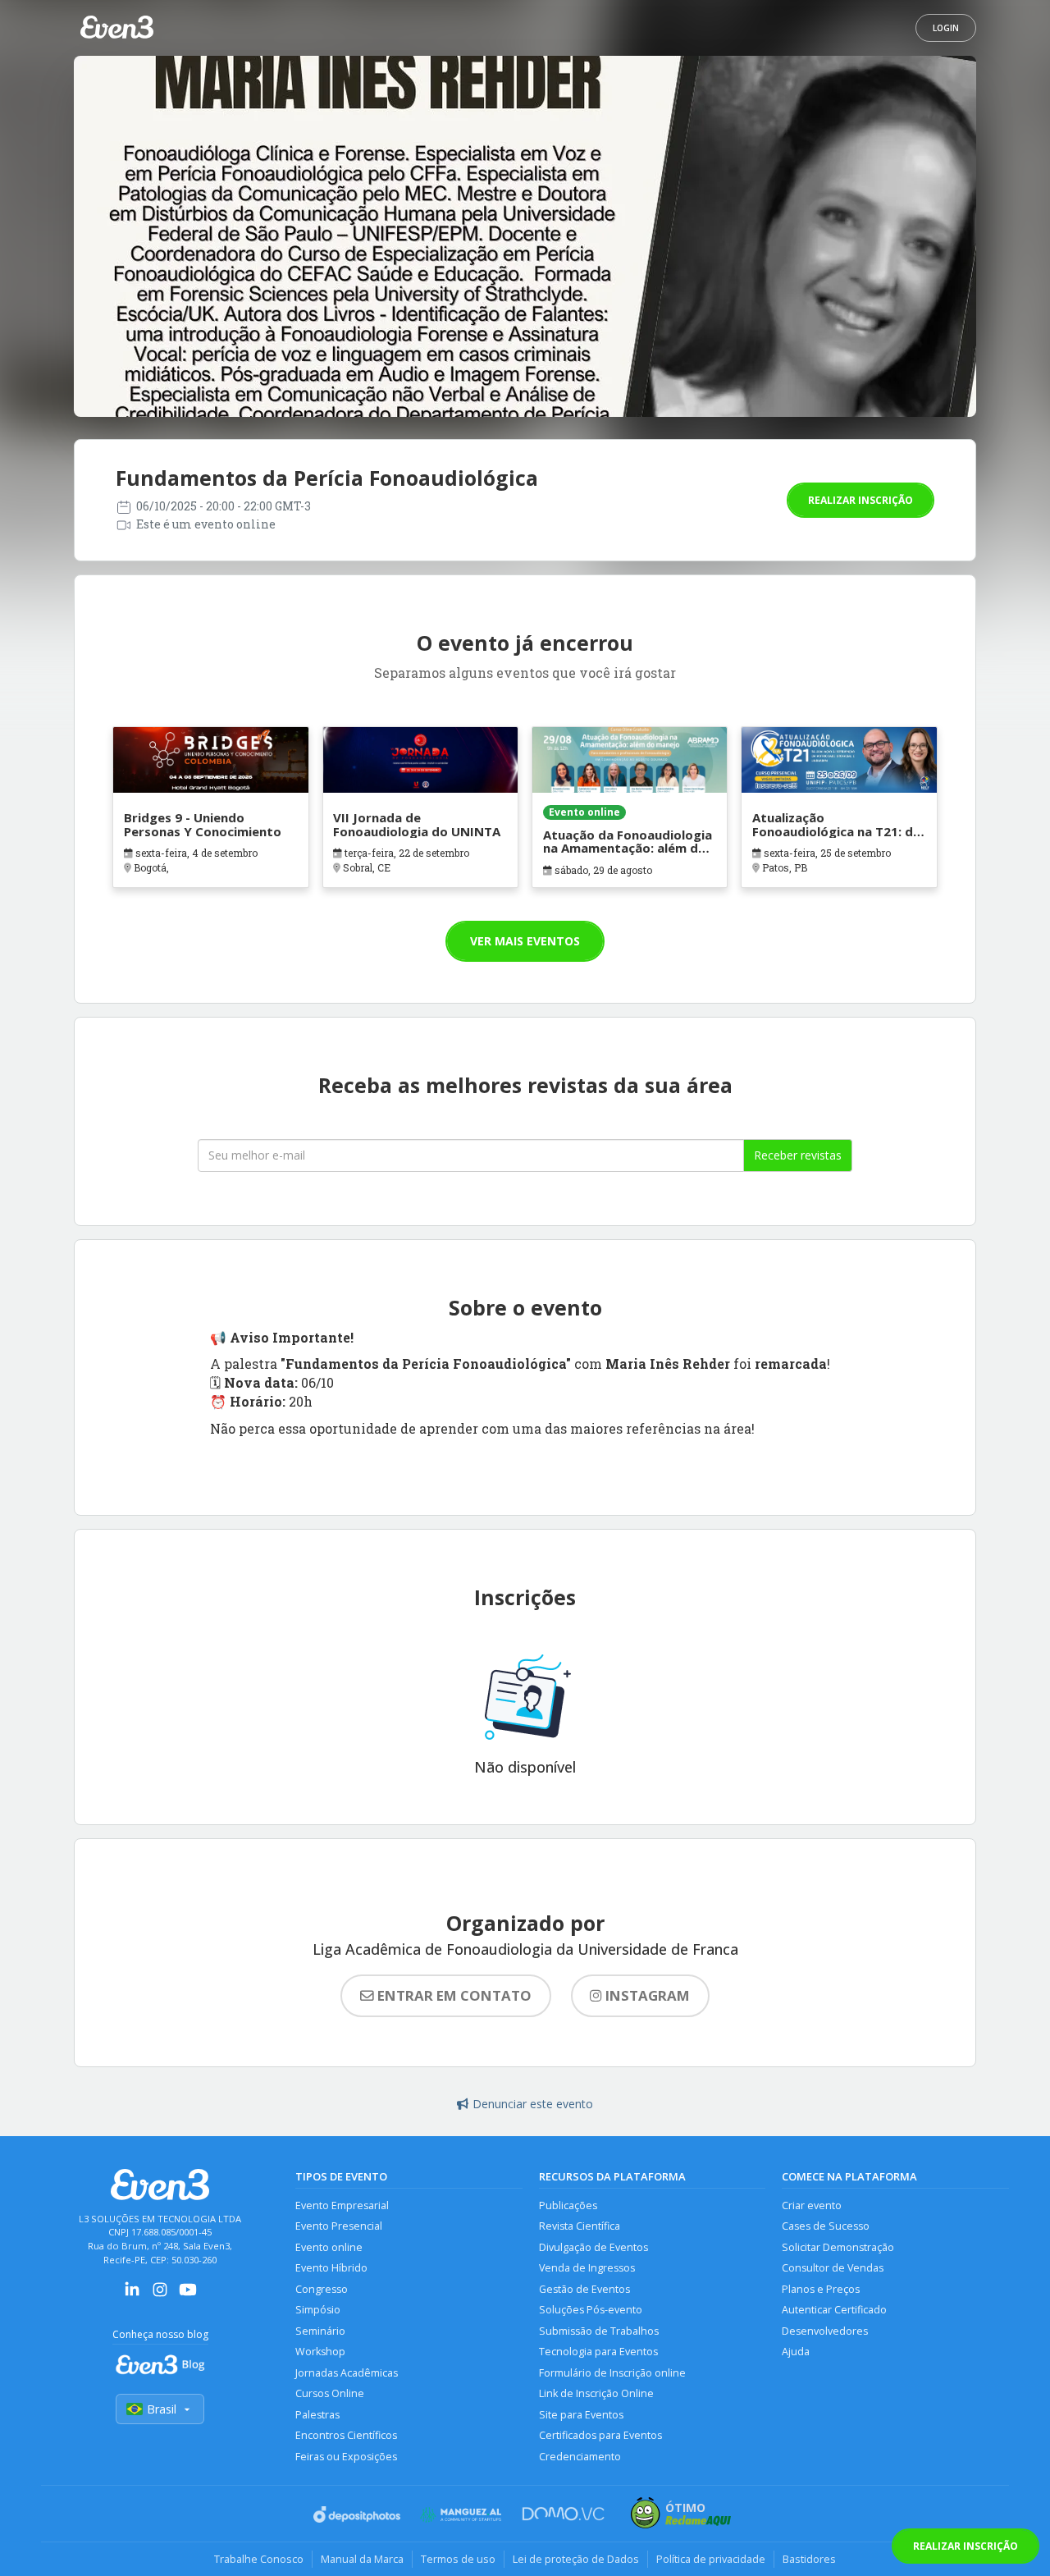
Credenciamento (580, 2457)
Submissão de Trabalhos (599, 2331)
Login (946, 28)
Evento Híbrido (331, 2268)
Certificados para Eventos (600, 2435)
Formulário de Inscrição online (612, 2373)
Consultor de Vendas (833, 2268)
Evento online (329, 2247)
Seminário (320, 2331)
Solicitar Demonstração (838, 2247)
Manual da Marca (362, 2559)
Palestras (317, 2415)
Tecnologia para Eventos (598, 2352)
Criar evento (812, 2205)
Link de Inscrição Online (596, 2393)
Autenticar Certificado (834, 2310)
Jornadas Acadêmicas (347, 2373)
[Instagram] (160, 2295)
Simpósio (318, 2310)
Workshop (320, 2352)
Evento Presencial (339, 2226)
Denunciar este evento (533, 2104)
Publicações (568, 2205)
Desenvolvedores (825, 2331)
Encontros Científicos (346, 2435)
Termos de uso (458, 2559)
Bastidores (809, 2559)
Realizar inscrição (861, 500)
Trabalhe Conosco (259, 2559)
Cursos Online (330, 2393)
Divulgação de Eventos (593, 2247)
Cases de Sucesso (826, 2226)
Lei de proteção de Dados (576, 2559)
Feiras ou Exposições (346, 2457)
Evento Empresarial (342, 2205)
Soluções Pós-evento (591, 2310)
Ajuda (796, 2352)
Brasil (162, 2409)
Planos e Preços (821, 2289)
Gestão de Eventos (584, 2289)
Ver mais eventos (525, 941)
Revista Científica (580, 2226)
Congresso (322, 2289)
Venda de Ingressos (587, 2268)
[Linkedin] (132, 2295)
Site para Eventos (581, 2415)
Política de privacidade (711, 2559)
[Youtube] (188, 2295)
